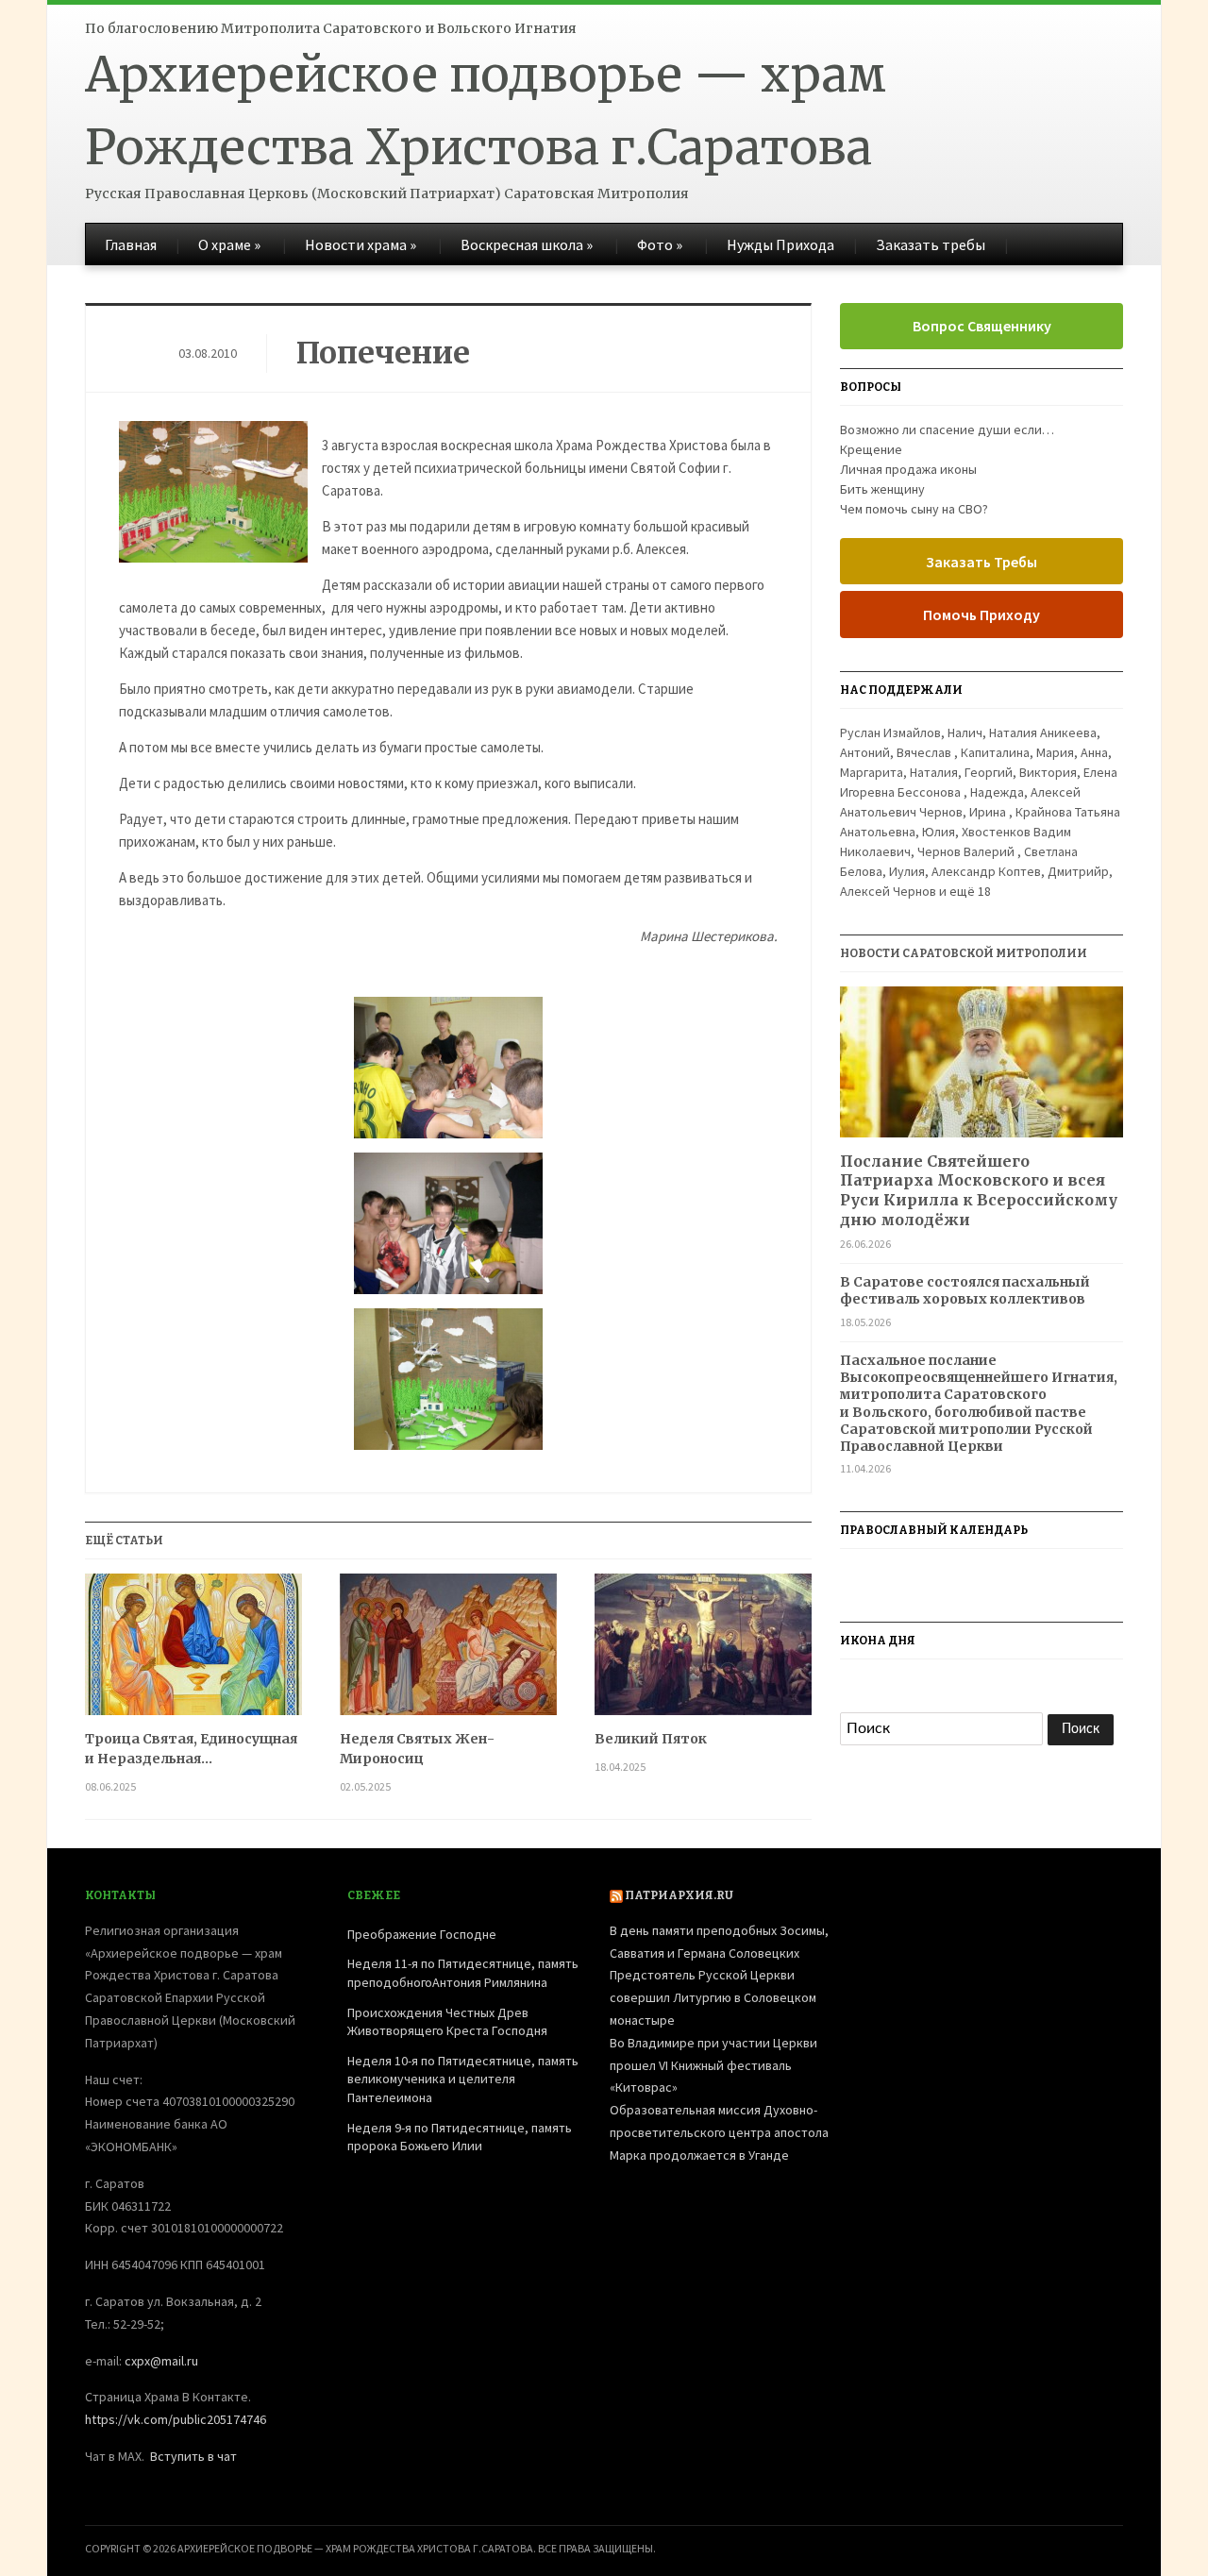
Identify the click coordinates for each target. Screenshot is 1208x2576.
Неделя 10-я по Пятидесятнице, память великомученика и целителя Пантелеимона (463, 2079)
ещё (970, 891)
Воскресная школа (527, 244)
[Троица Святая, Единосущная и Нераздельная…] (193, 1651)
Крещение (871, 449)
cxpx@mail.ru (161, 2361)
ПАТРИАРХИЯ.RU (679, 1895)
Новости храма (361, 244)
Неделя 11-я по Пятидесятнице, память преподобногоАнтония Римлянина (463, 1973)
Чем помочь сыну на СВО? (914, 509)
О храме (229, 244)
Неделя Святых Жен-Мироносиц (417, 1749)
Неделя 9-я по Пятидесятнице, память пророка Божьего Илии (460, 2137)
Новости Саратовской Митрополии (964, 953)
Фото (660, 244)
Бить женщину (882, 489)
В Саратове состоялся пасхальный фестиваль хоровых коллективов (965, 1290)
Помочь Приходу (981, 615)
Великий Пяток (651, 1739)
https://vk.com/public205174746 (176, 2419)
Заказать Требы (981, 562)
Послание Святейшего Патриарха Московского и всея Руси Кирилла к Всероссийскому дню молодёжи (979, 1190)
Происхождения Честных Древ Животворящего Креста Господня (447, 2022)
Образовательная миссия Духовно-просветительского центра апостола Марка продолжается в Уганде (719, 2132)
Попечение (383, 353)
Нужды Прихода (780, 244)
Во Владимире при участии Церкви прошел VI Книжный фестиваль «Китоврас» (713, 2065)
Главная (131, 244)
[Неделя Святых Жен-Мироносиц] (448, 1651)
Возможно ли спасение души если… (947, 429)
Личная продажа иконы (908, 469)
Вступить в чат (193, 2456)
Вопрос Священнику (982, 326)
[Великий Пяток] (703, 1651)
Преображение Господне (422, 1934)
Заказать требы (931, 244)
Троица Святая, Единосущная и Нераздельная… (191, 1749)
